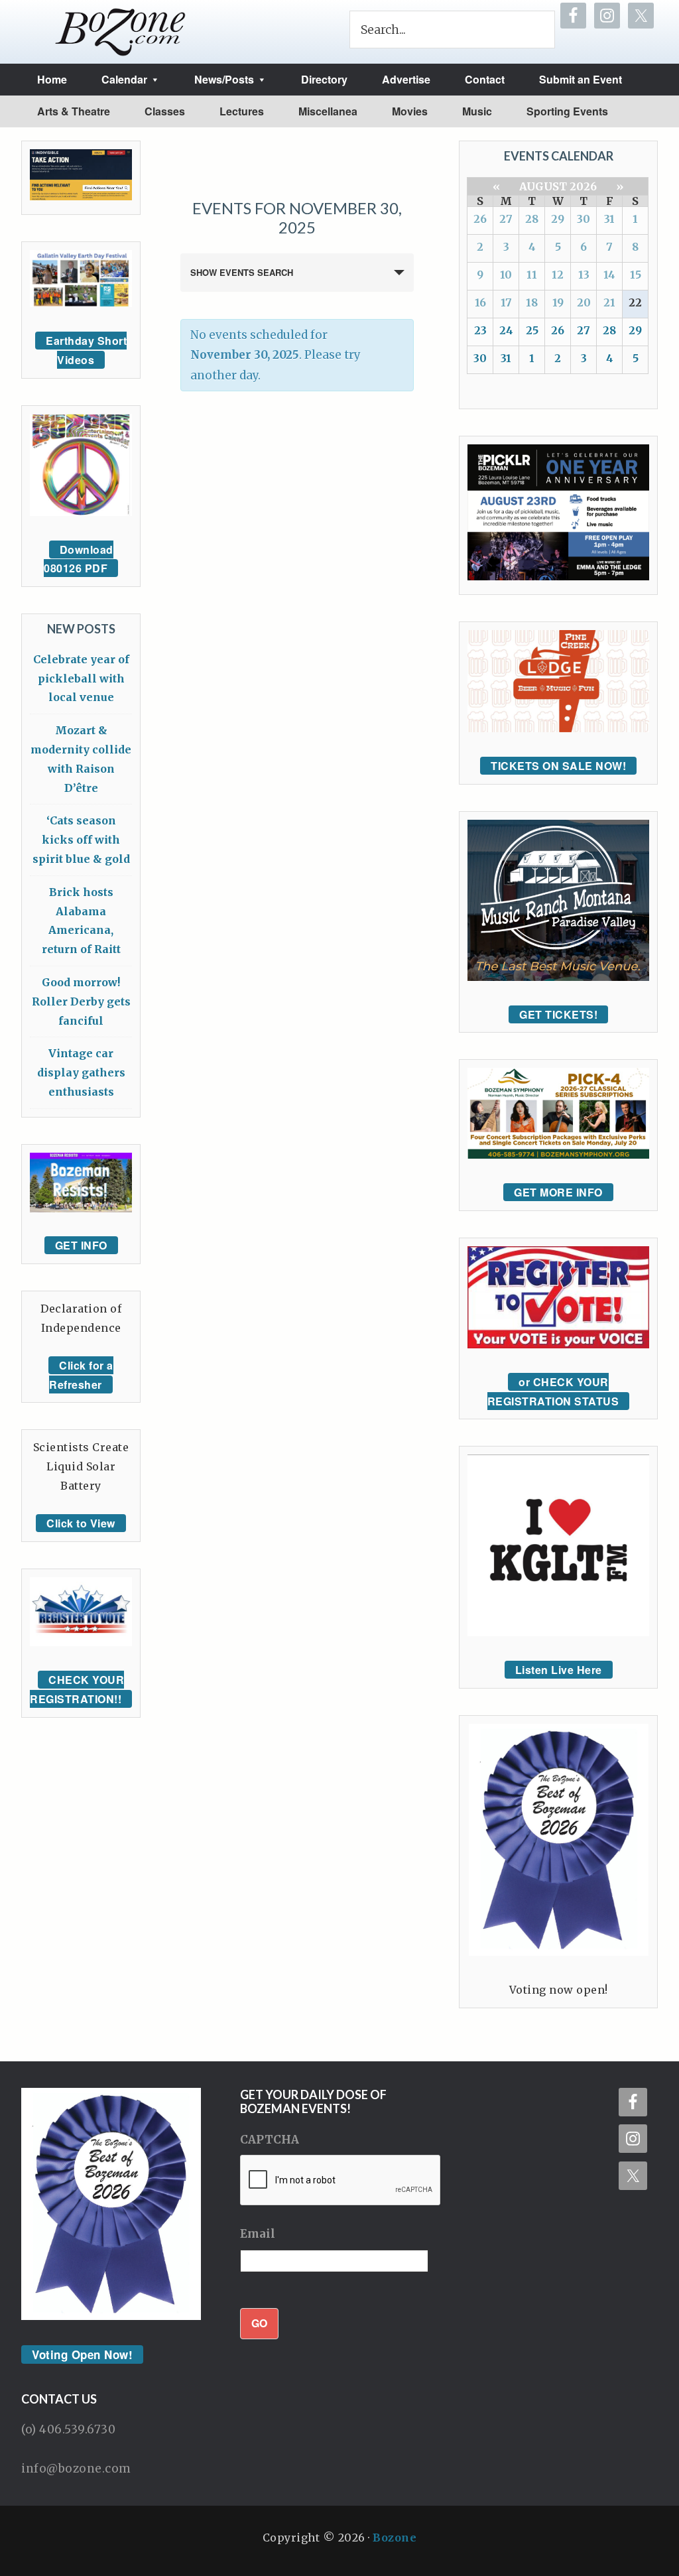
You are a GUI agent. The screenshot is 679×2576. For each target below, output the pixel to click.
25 (532, 330)
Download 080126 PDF (79, 559)
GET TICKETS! (558, 1014)
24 (506, 330)
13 (584, 275)
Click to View (81, 1523)
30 (584, 219)
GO (259, 2323)
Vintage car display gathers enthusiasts (81, 1072)
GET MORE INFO (558, 1192)
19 (558, 302)
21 (609, 302)
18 (532, 302)
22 (635, 302)
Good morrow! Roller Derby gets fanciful (81, 1001)
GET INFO (81, 1245)
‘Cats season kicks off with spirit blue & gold (81, 840)
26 (480, 219)
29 (558, 219)
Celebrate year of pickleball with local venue (81, 678)
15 (636, 275)
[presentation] (341, 2181)
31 (609, 219)
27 (506, 219)
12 (558, 275)
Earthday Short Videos (86, 350)
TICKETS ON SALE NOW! (558, 766)
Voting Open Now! (82, 2354)
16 (480, 302)
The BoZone (121, 32)
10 (506, 275)
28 (532, 219)
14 (609, 275)
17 (506, 302)
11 (532, 275)
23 (480, 330)
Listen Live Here (559, 1670)
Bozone (395, 2538)
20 (584, 302)
